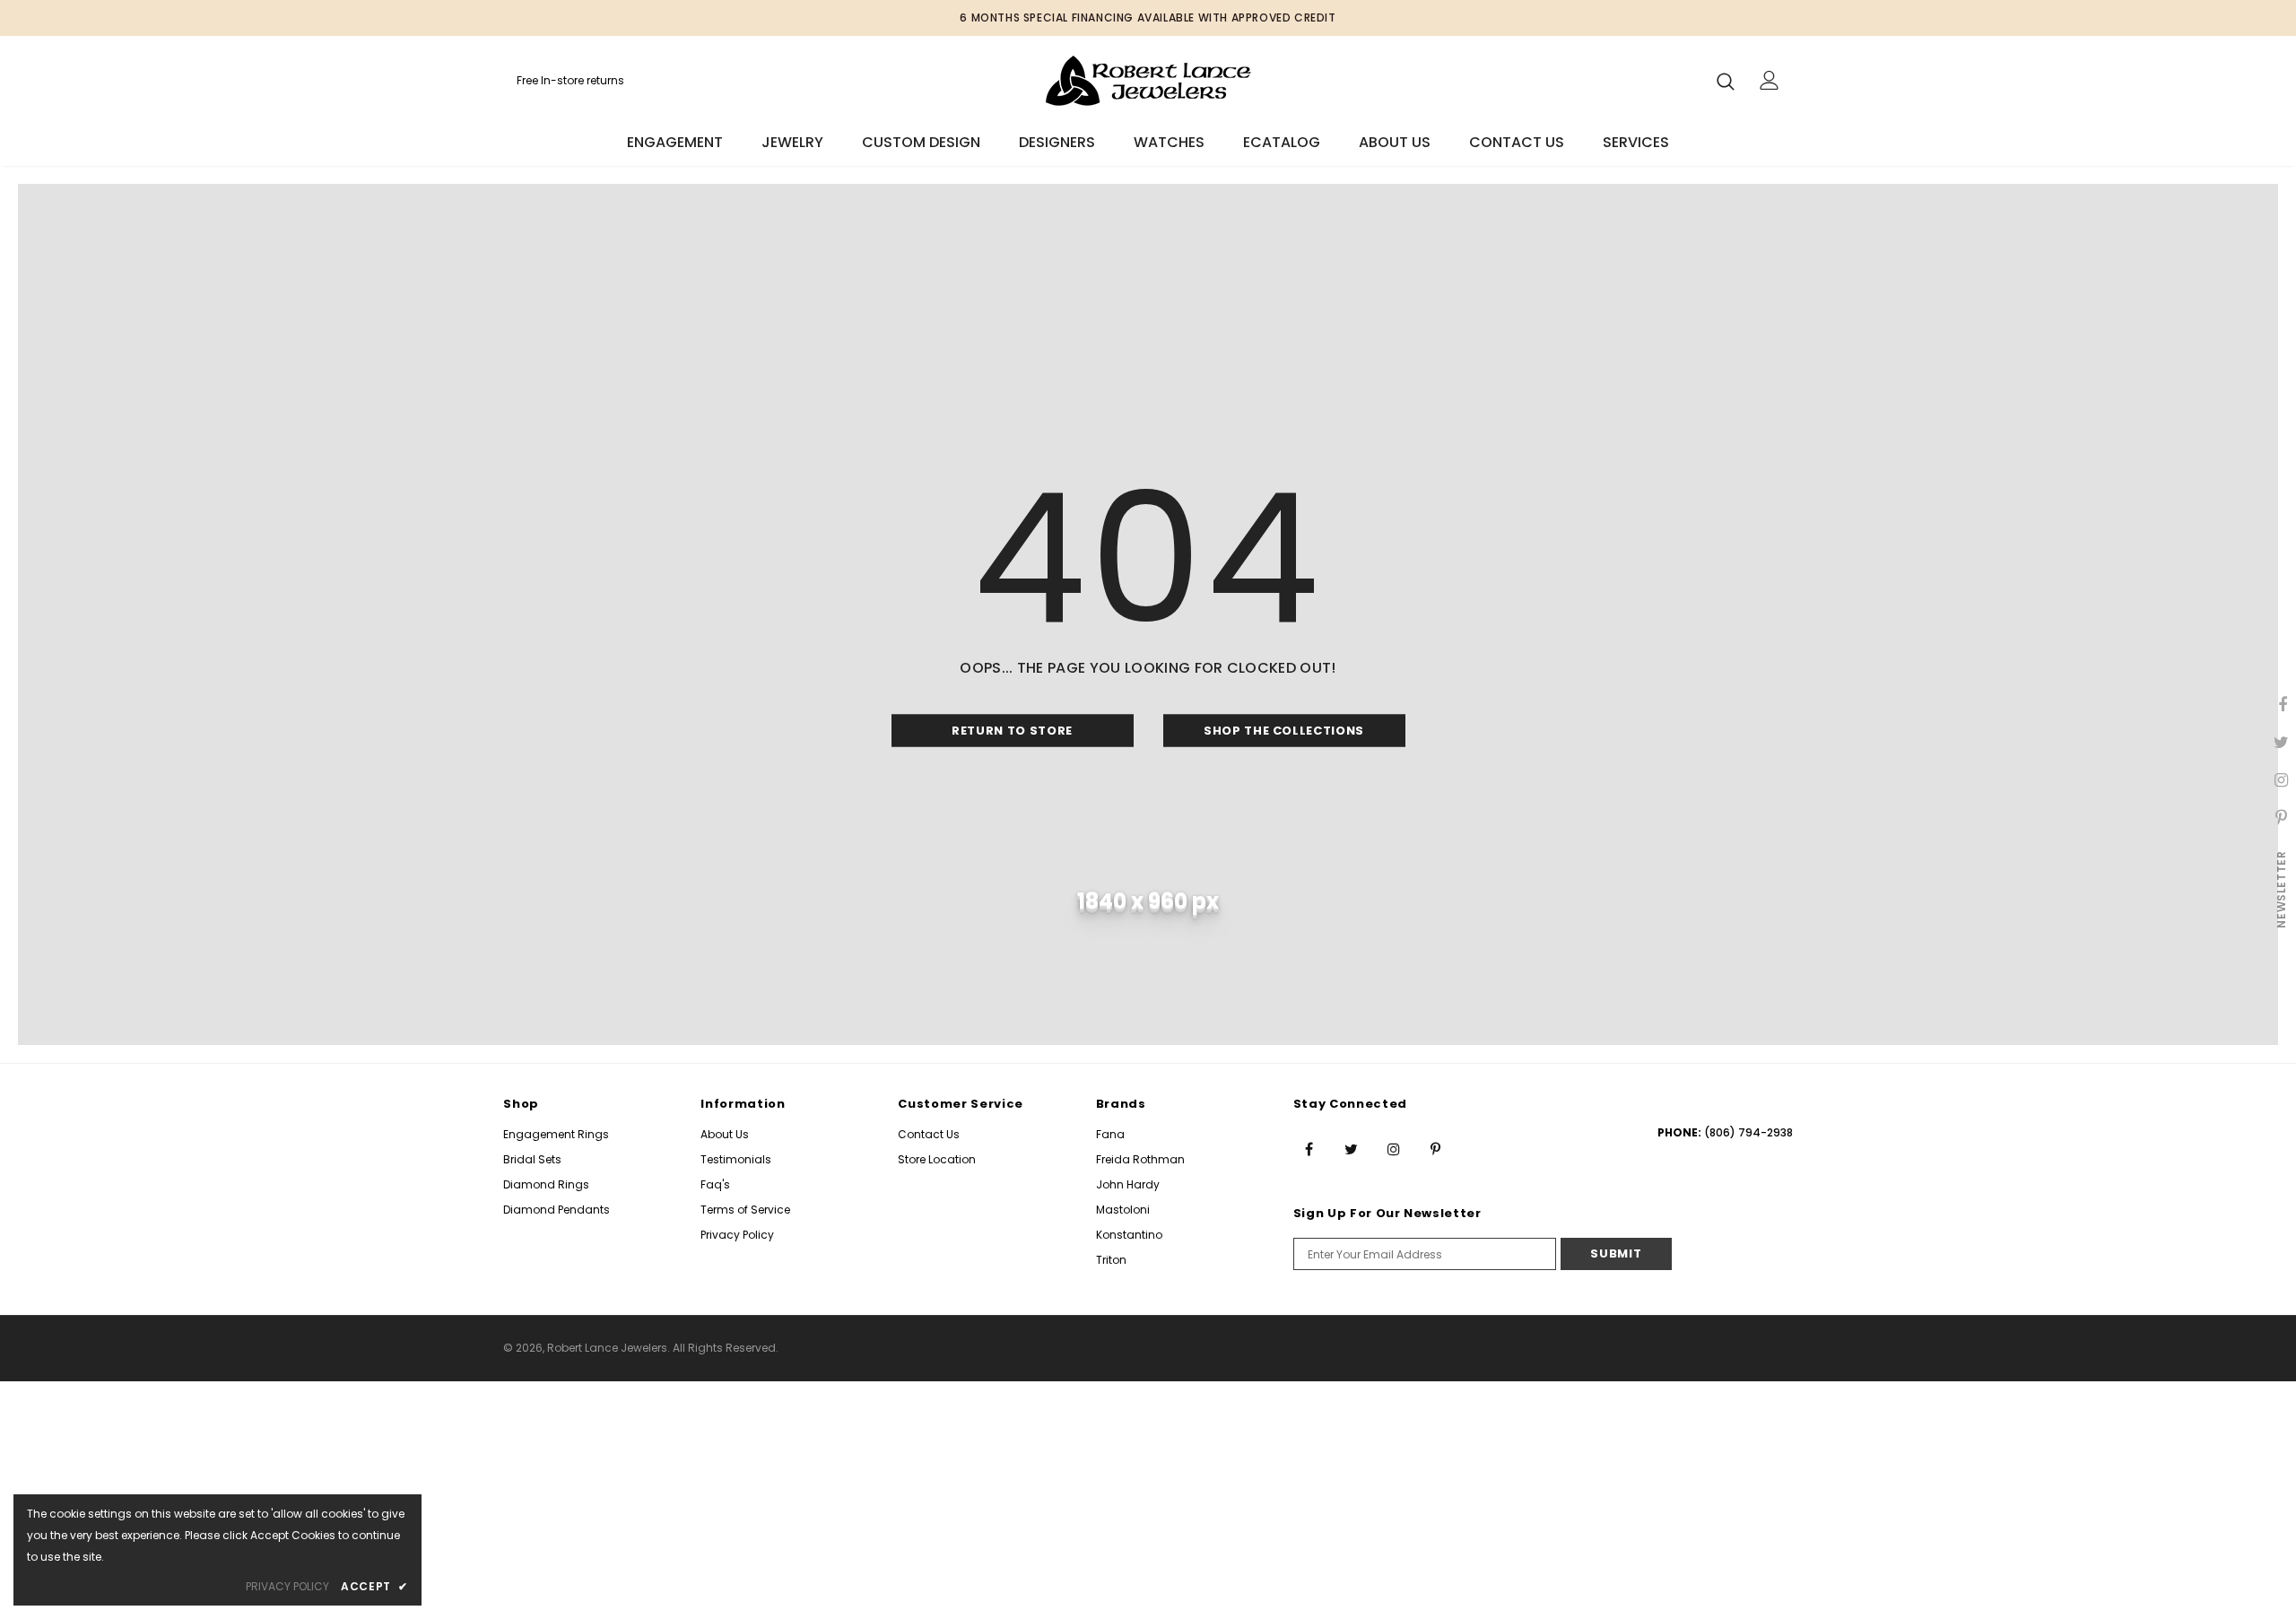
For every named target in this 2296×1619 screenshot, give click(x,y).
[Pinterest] (1436, 1148)
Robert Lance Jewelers (607, 1348)
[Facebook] (1309, 1148)
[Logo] (1148, 80)
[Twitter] (1352, 1148)
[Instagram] (1394, 1148)
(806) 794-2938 (1748, 1132)
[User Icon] (1770, 80)
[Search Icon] (1726, 81)
